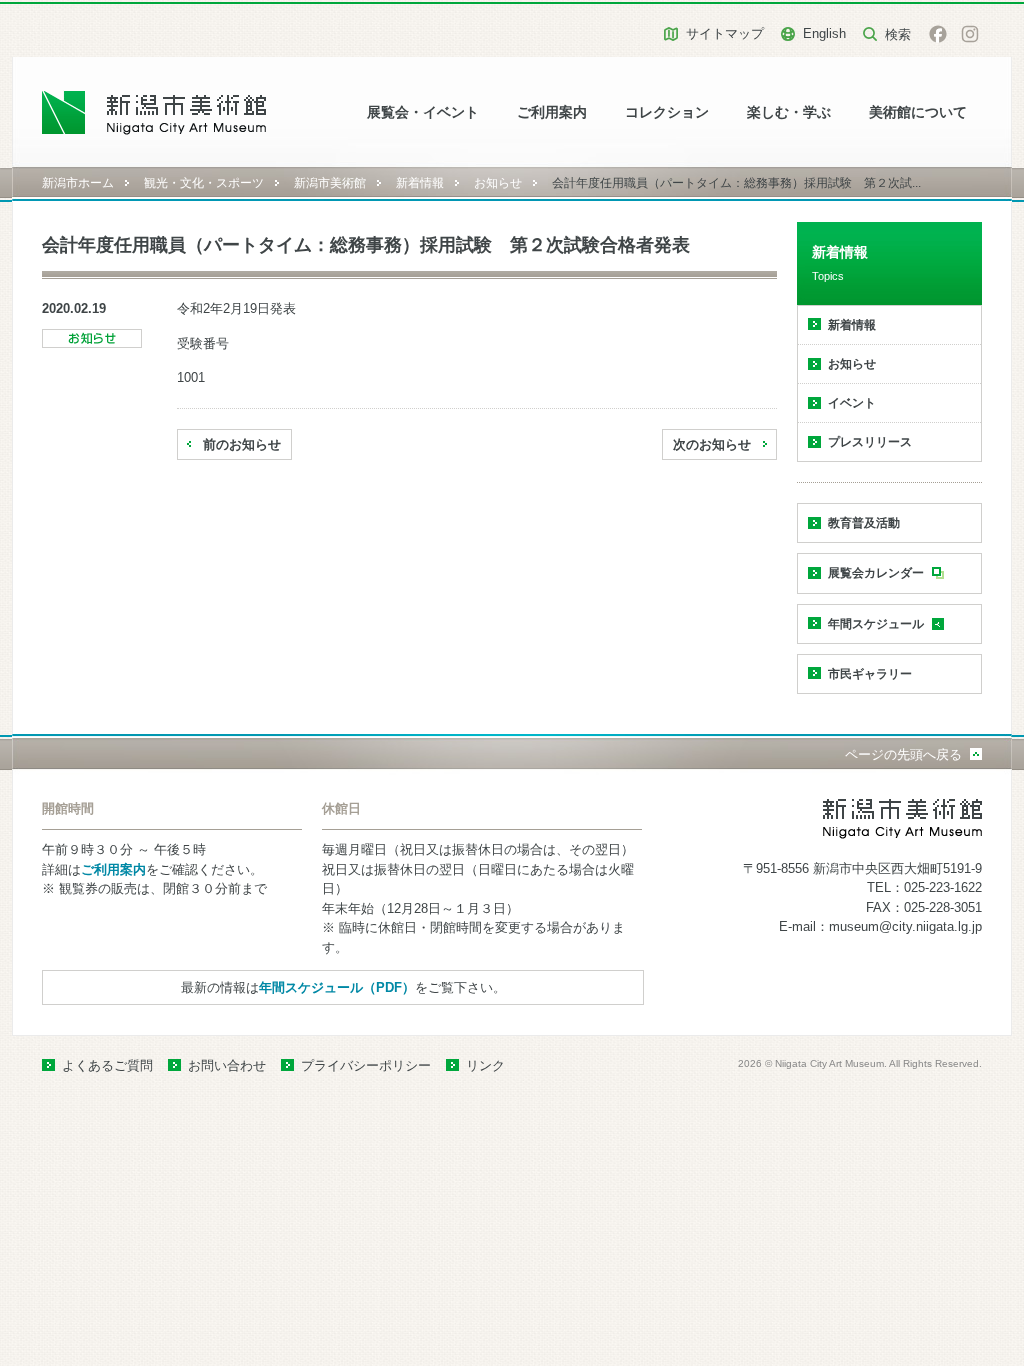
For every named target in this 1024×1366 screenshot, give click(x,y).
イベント (852, 403)
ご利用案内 (552, 112)
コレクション (667, 112)
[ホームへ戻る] (154, 112)
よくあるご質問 (107, 1065)
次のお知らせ (712, 444)
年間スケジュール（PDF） (337, 987)
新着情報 (420, 183)
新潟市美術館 (330, 183)
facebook (938, 34)
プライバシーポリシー (366, 1065)
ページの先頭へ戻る (903, 754)
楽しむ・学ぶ (789, 112)
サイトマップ (725, 33)
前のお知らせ (242, 444)
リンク (485, 1065)
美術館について (918, 112)
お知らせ (498, 183)
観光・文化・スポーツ (204, 183)
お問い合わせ (227, 1065)
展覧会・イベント (423, 112)
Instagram (970, 34)
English (824, 33)
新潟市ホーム (78, 183)
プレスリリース (870, 442)
